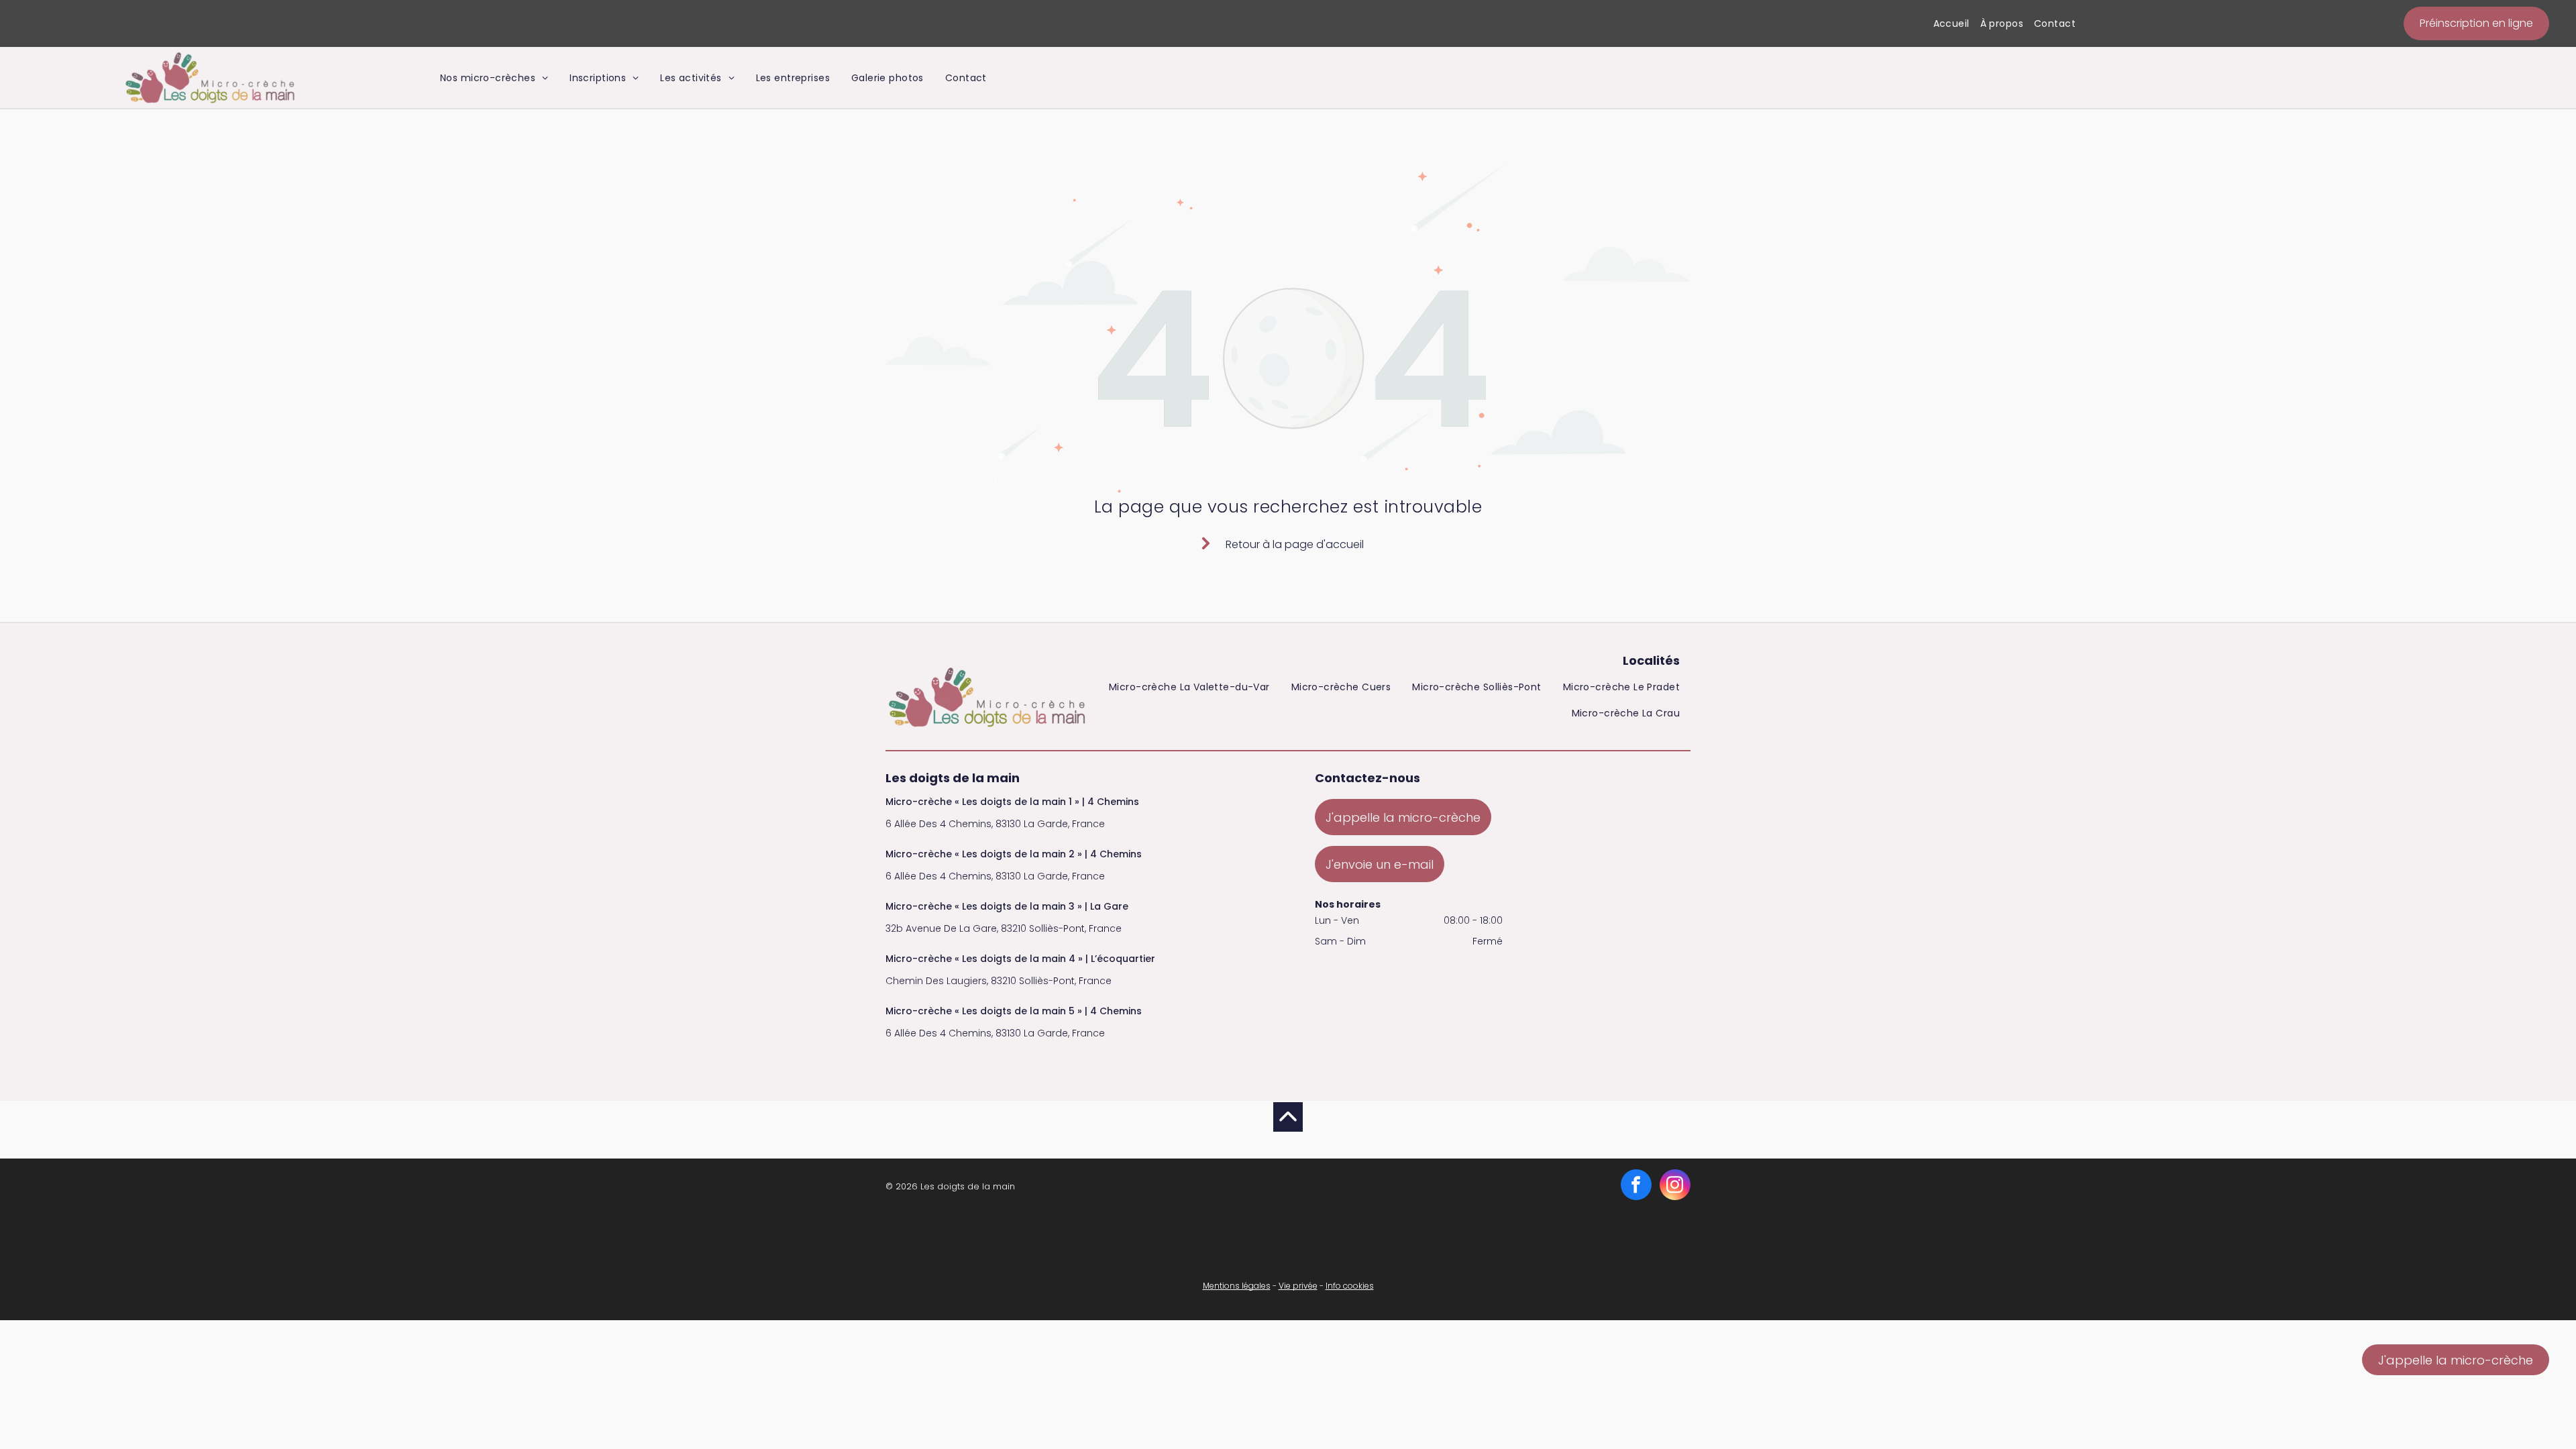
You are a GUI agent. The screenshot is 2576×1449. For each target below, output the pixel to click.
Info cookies (1350, 1286)
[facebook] (1636, 1186)
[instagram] (1675, 1186)
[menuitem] (1951, 24)
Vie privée (1298, 1286)
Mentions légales (1237, 1286)
